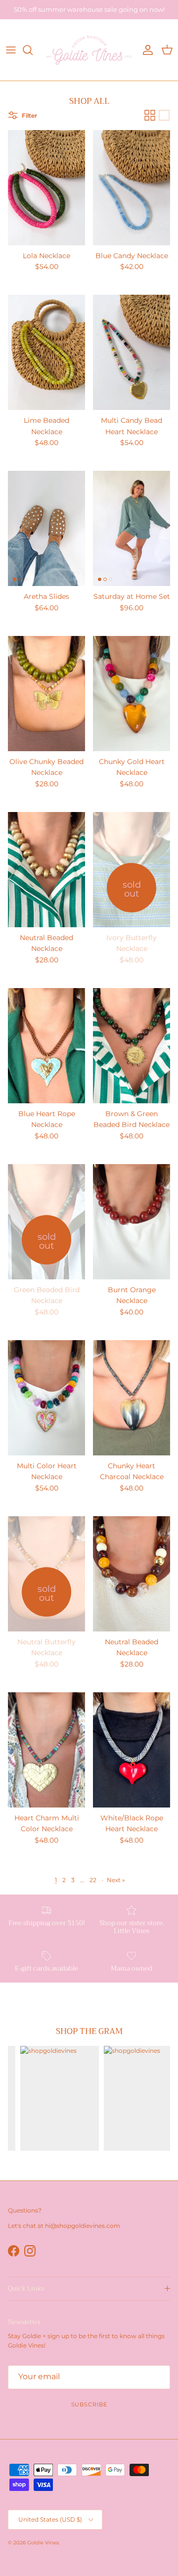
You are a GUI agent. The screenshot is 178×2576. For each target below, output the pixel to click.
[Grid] (150, 115)
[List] (164, 115)
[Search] (33, 50)
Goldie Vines (43, 2543)
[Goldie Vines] (89, 50)
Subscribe (89, 2404)
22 (93, 1880)
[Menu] (11, 50)
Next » (116, 1880)
